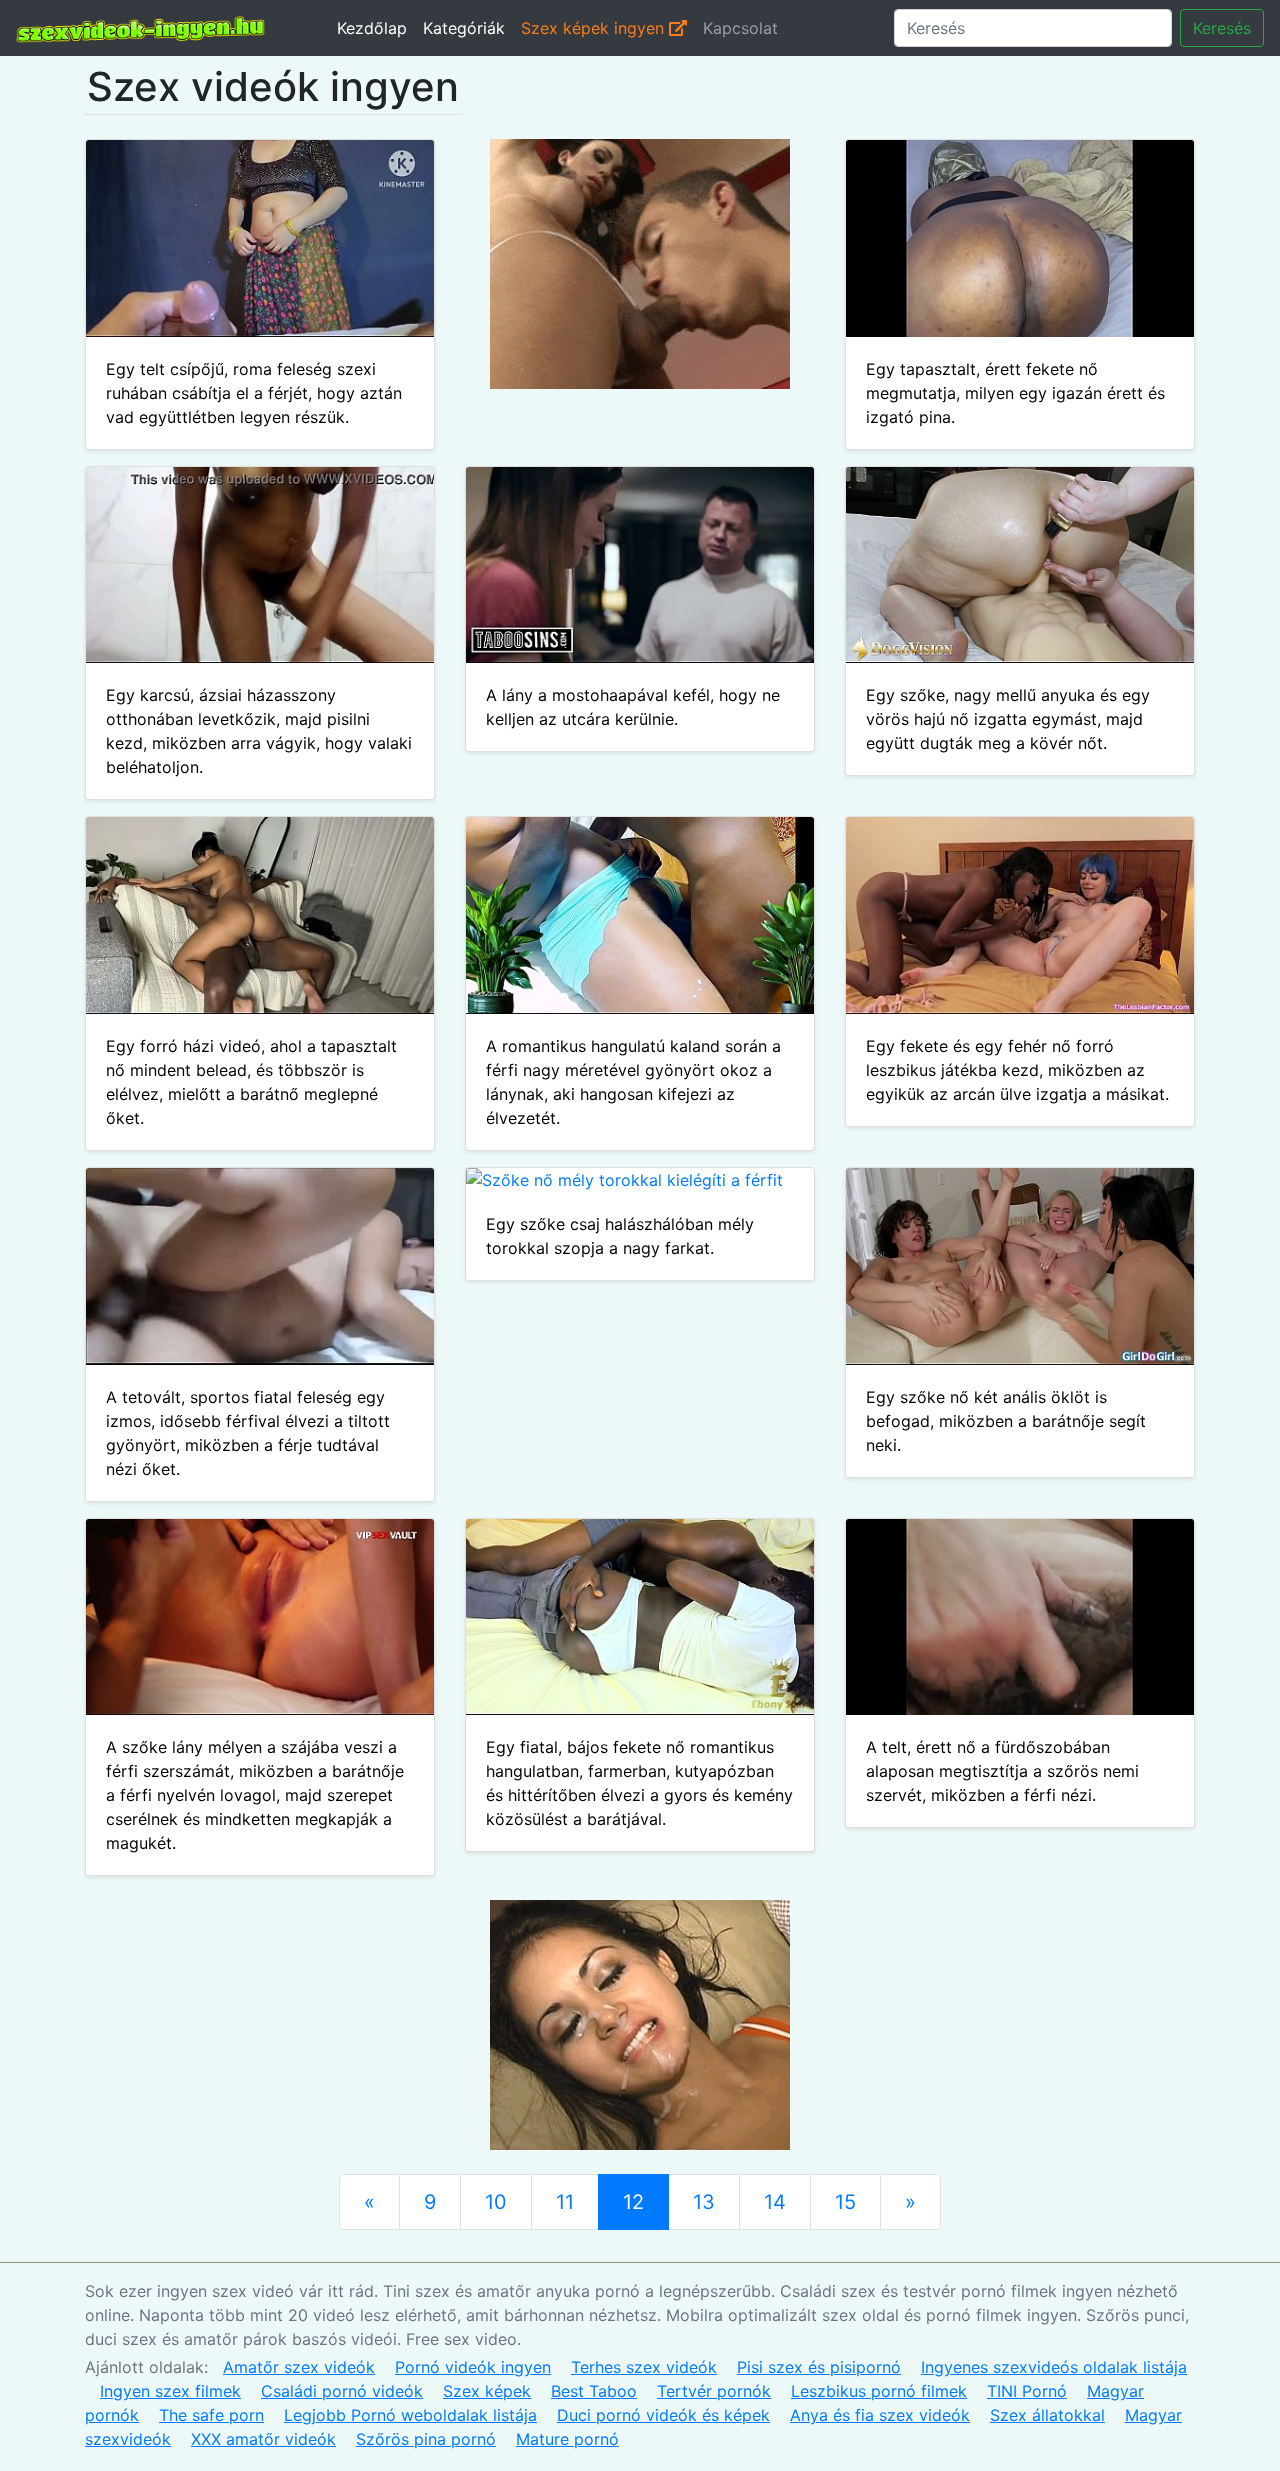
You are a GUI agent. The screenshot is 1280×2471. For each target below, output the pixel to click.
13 (704, 2202)
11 (565, 2202)
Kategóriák (464, 28)
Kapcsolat (740, 28)
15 (845, 2202)
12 (633, 2202)
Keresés (1222, 28)
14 (775, 2202)
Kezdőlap (372, 28)
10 (496, 2202)
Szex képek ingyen (595, 28)
